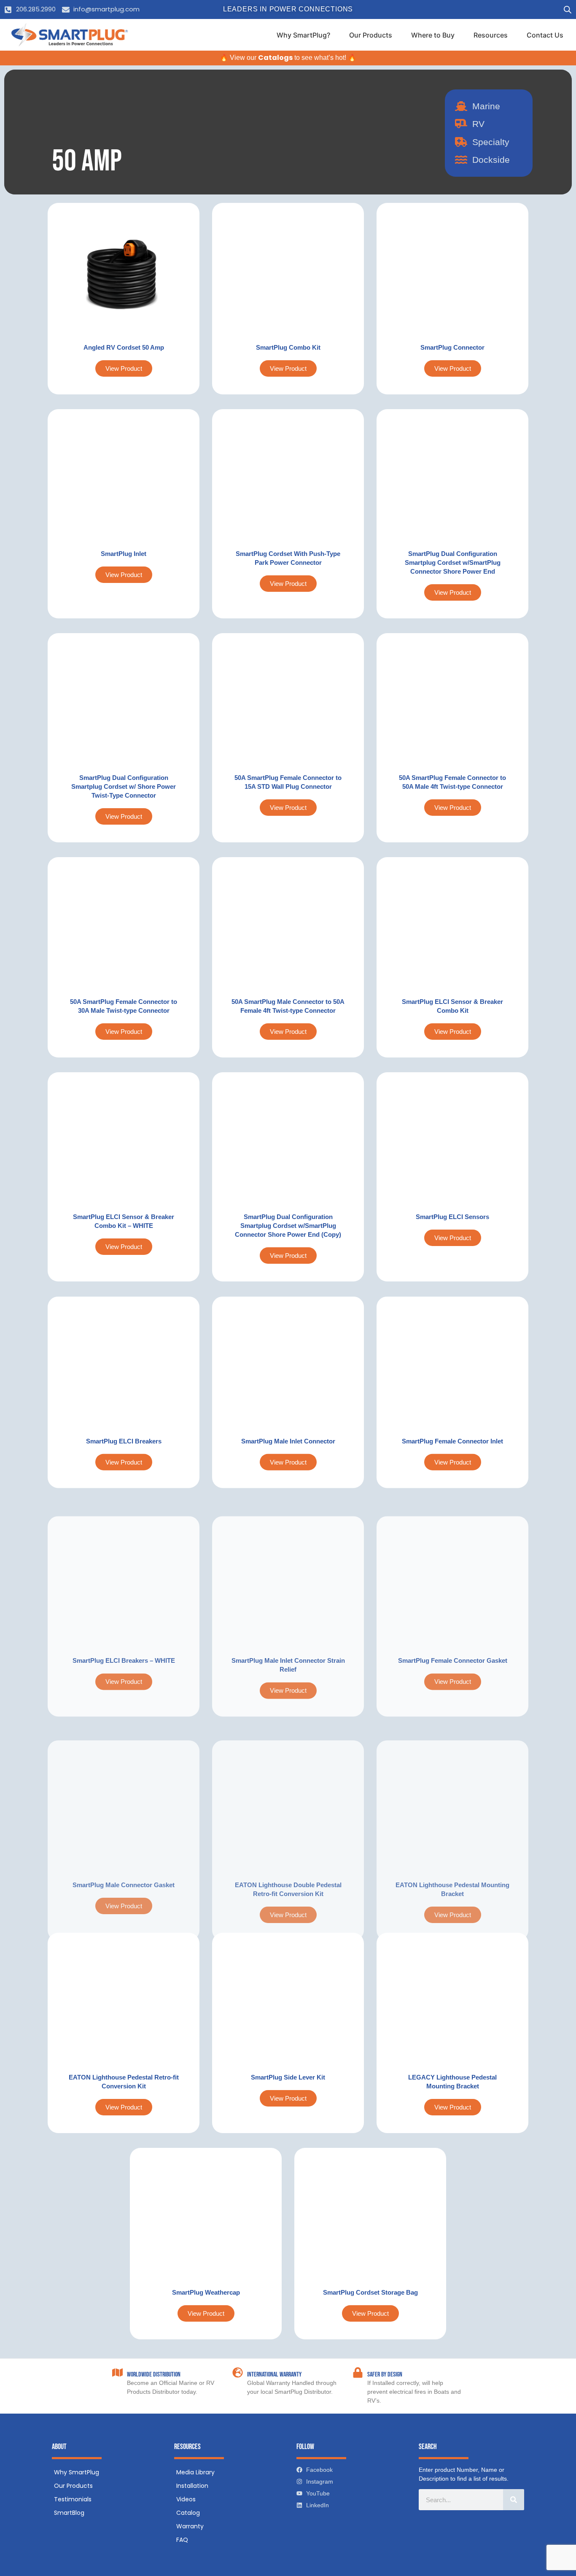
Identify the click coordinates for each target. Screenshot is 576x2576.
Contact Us (545, 35)
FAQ (182, 2540)
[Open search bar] (568, 9)
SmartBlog (69, 2513)
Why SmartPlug (77, 2472)
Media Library (195, 2472)
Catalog (188, 2513)
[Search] (514, 2500)
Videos (186, 2499)
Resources (491, 35)
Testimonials (73, 2499)
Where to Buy (433, 35)
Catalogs (275, 58)
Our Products (371, 35)
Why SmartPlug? (303, 35)
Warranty (190, 2526)
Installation (192, 2486)
